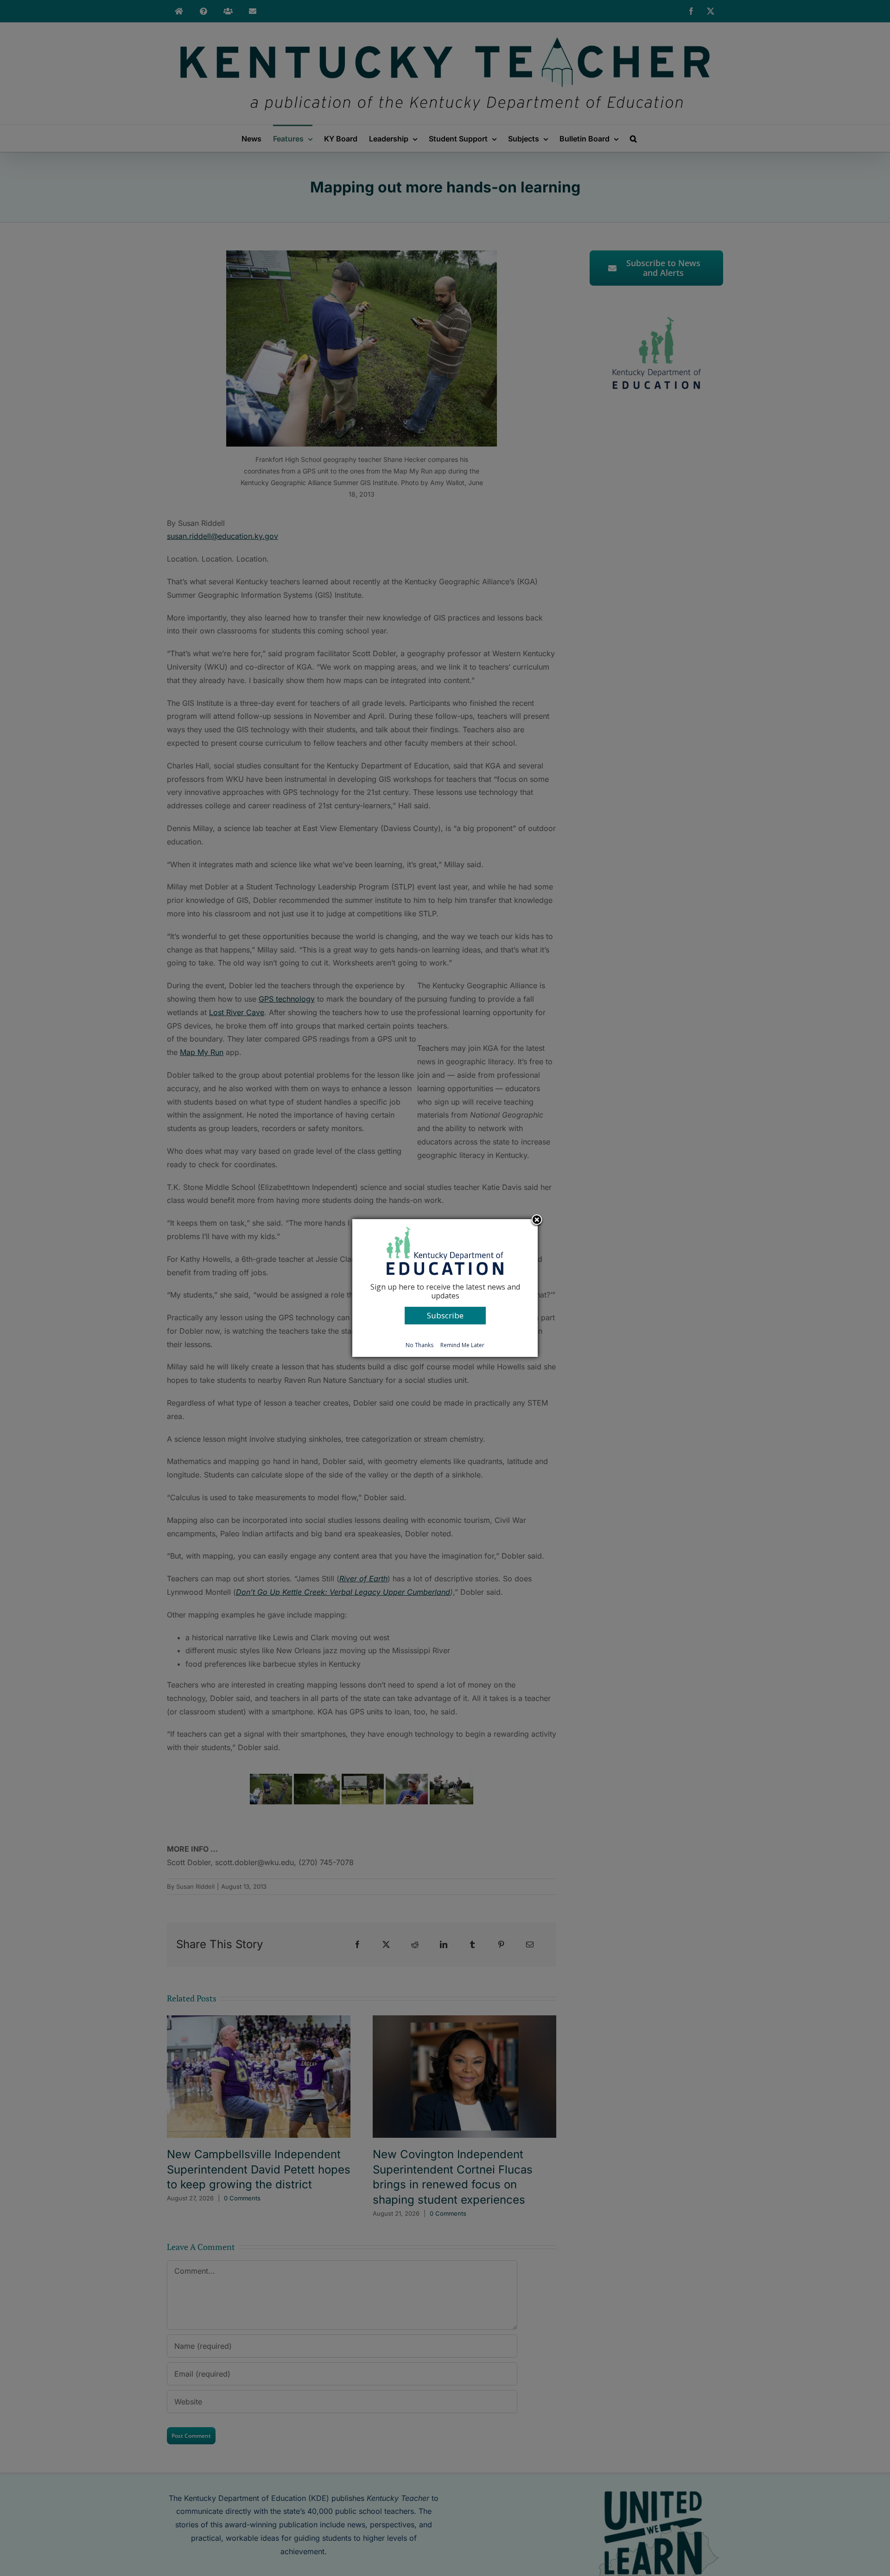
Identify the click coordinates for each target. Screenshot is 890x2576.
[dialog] (445, 1288)
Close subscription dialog (537, 1221)
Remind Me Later (462, 1345)
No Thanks (420, 1345)
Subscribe (445, 1315)
